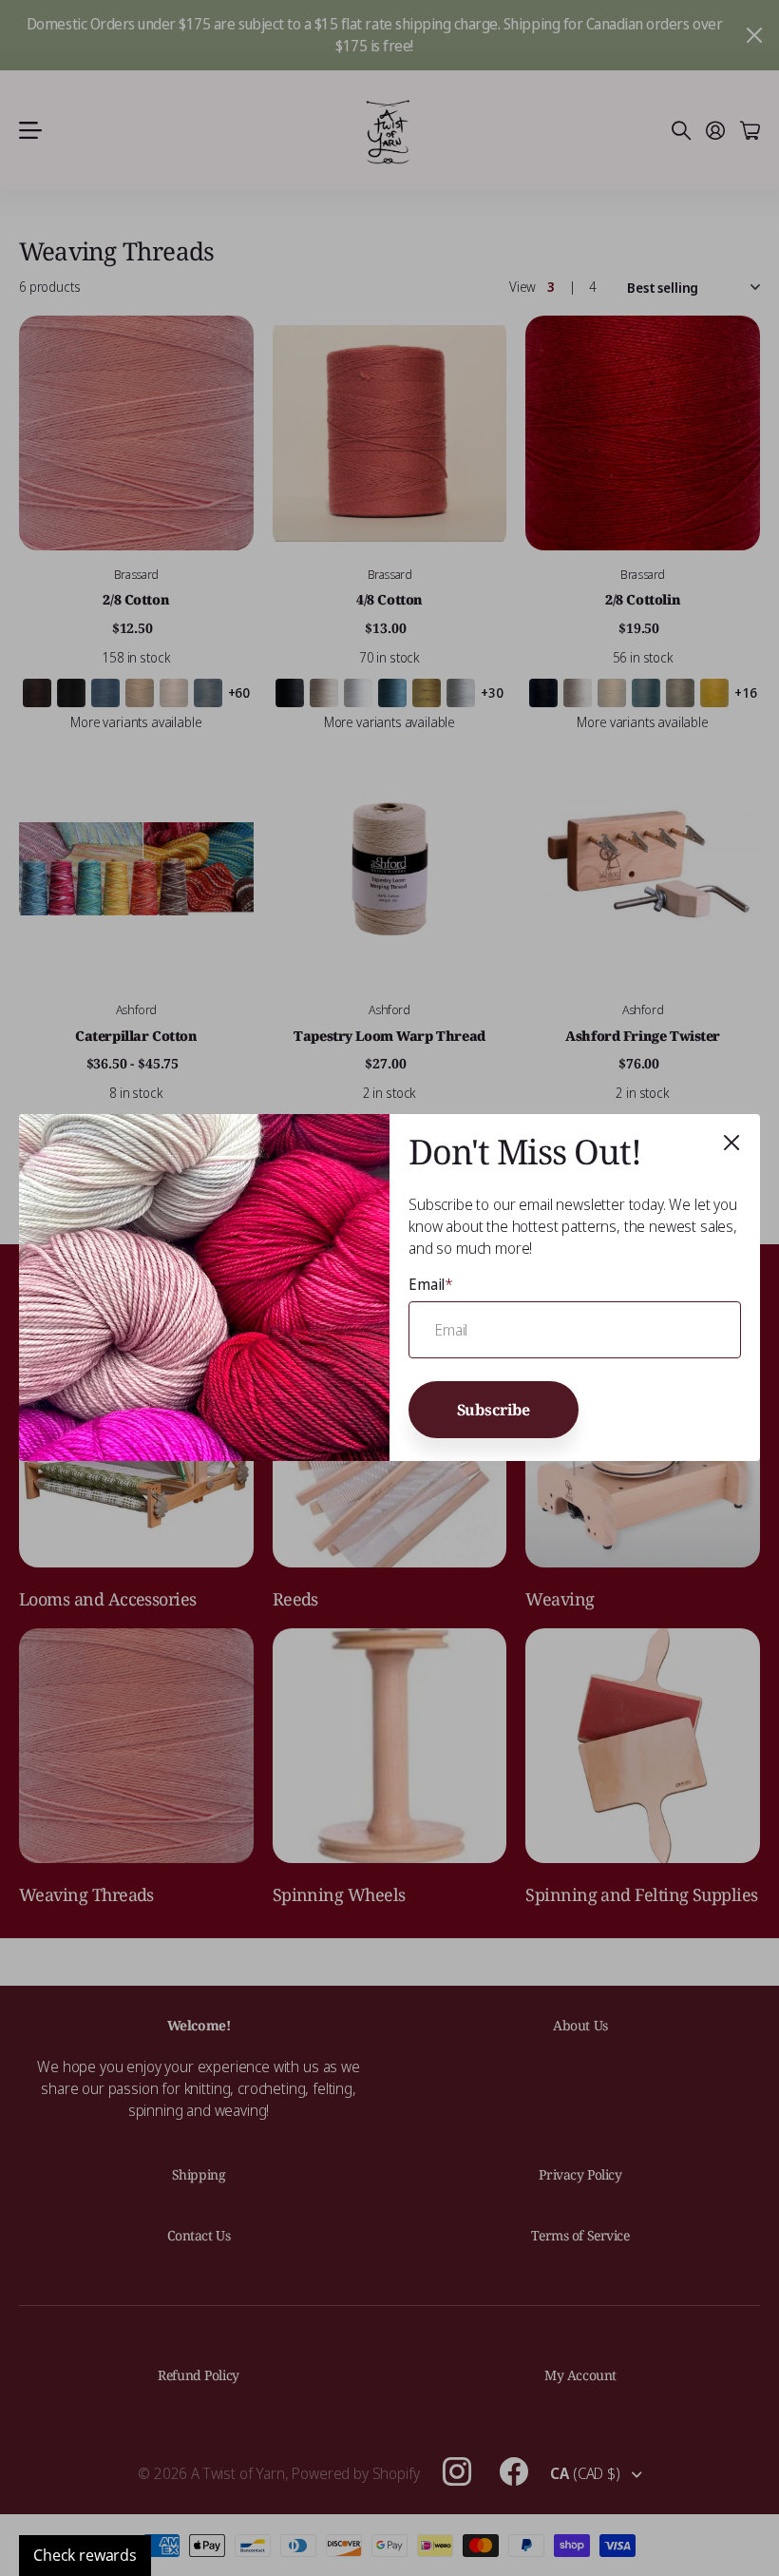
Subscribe (494, 1409)
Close (731, 1143)
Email (431, 1284)
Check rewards (85, 2555)
